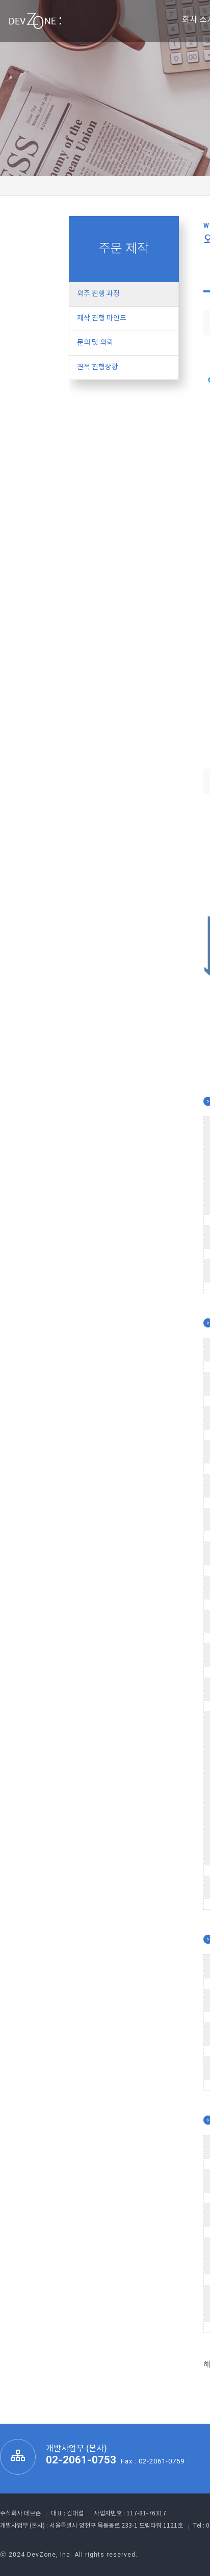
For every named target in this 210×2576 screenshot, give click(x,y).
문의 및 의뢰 (95, 343)
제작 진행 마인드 (102, 318)
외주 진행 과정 (98, 294)
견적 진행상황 (98, 367)
